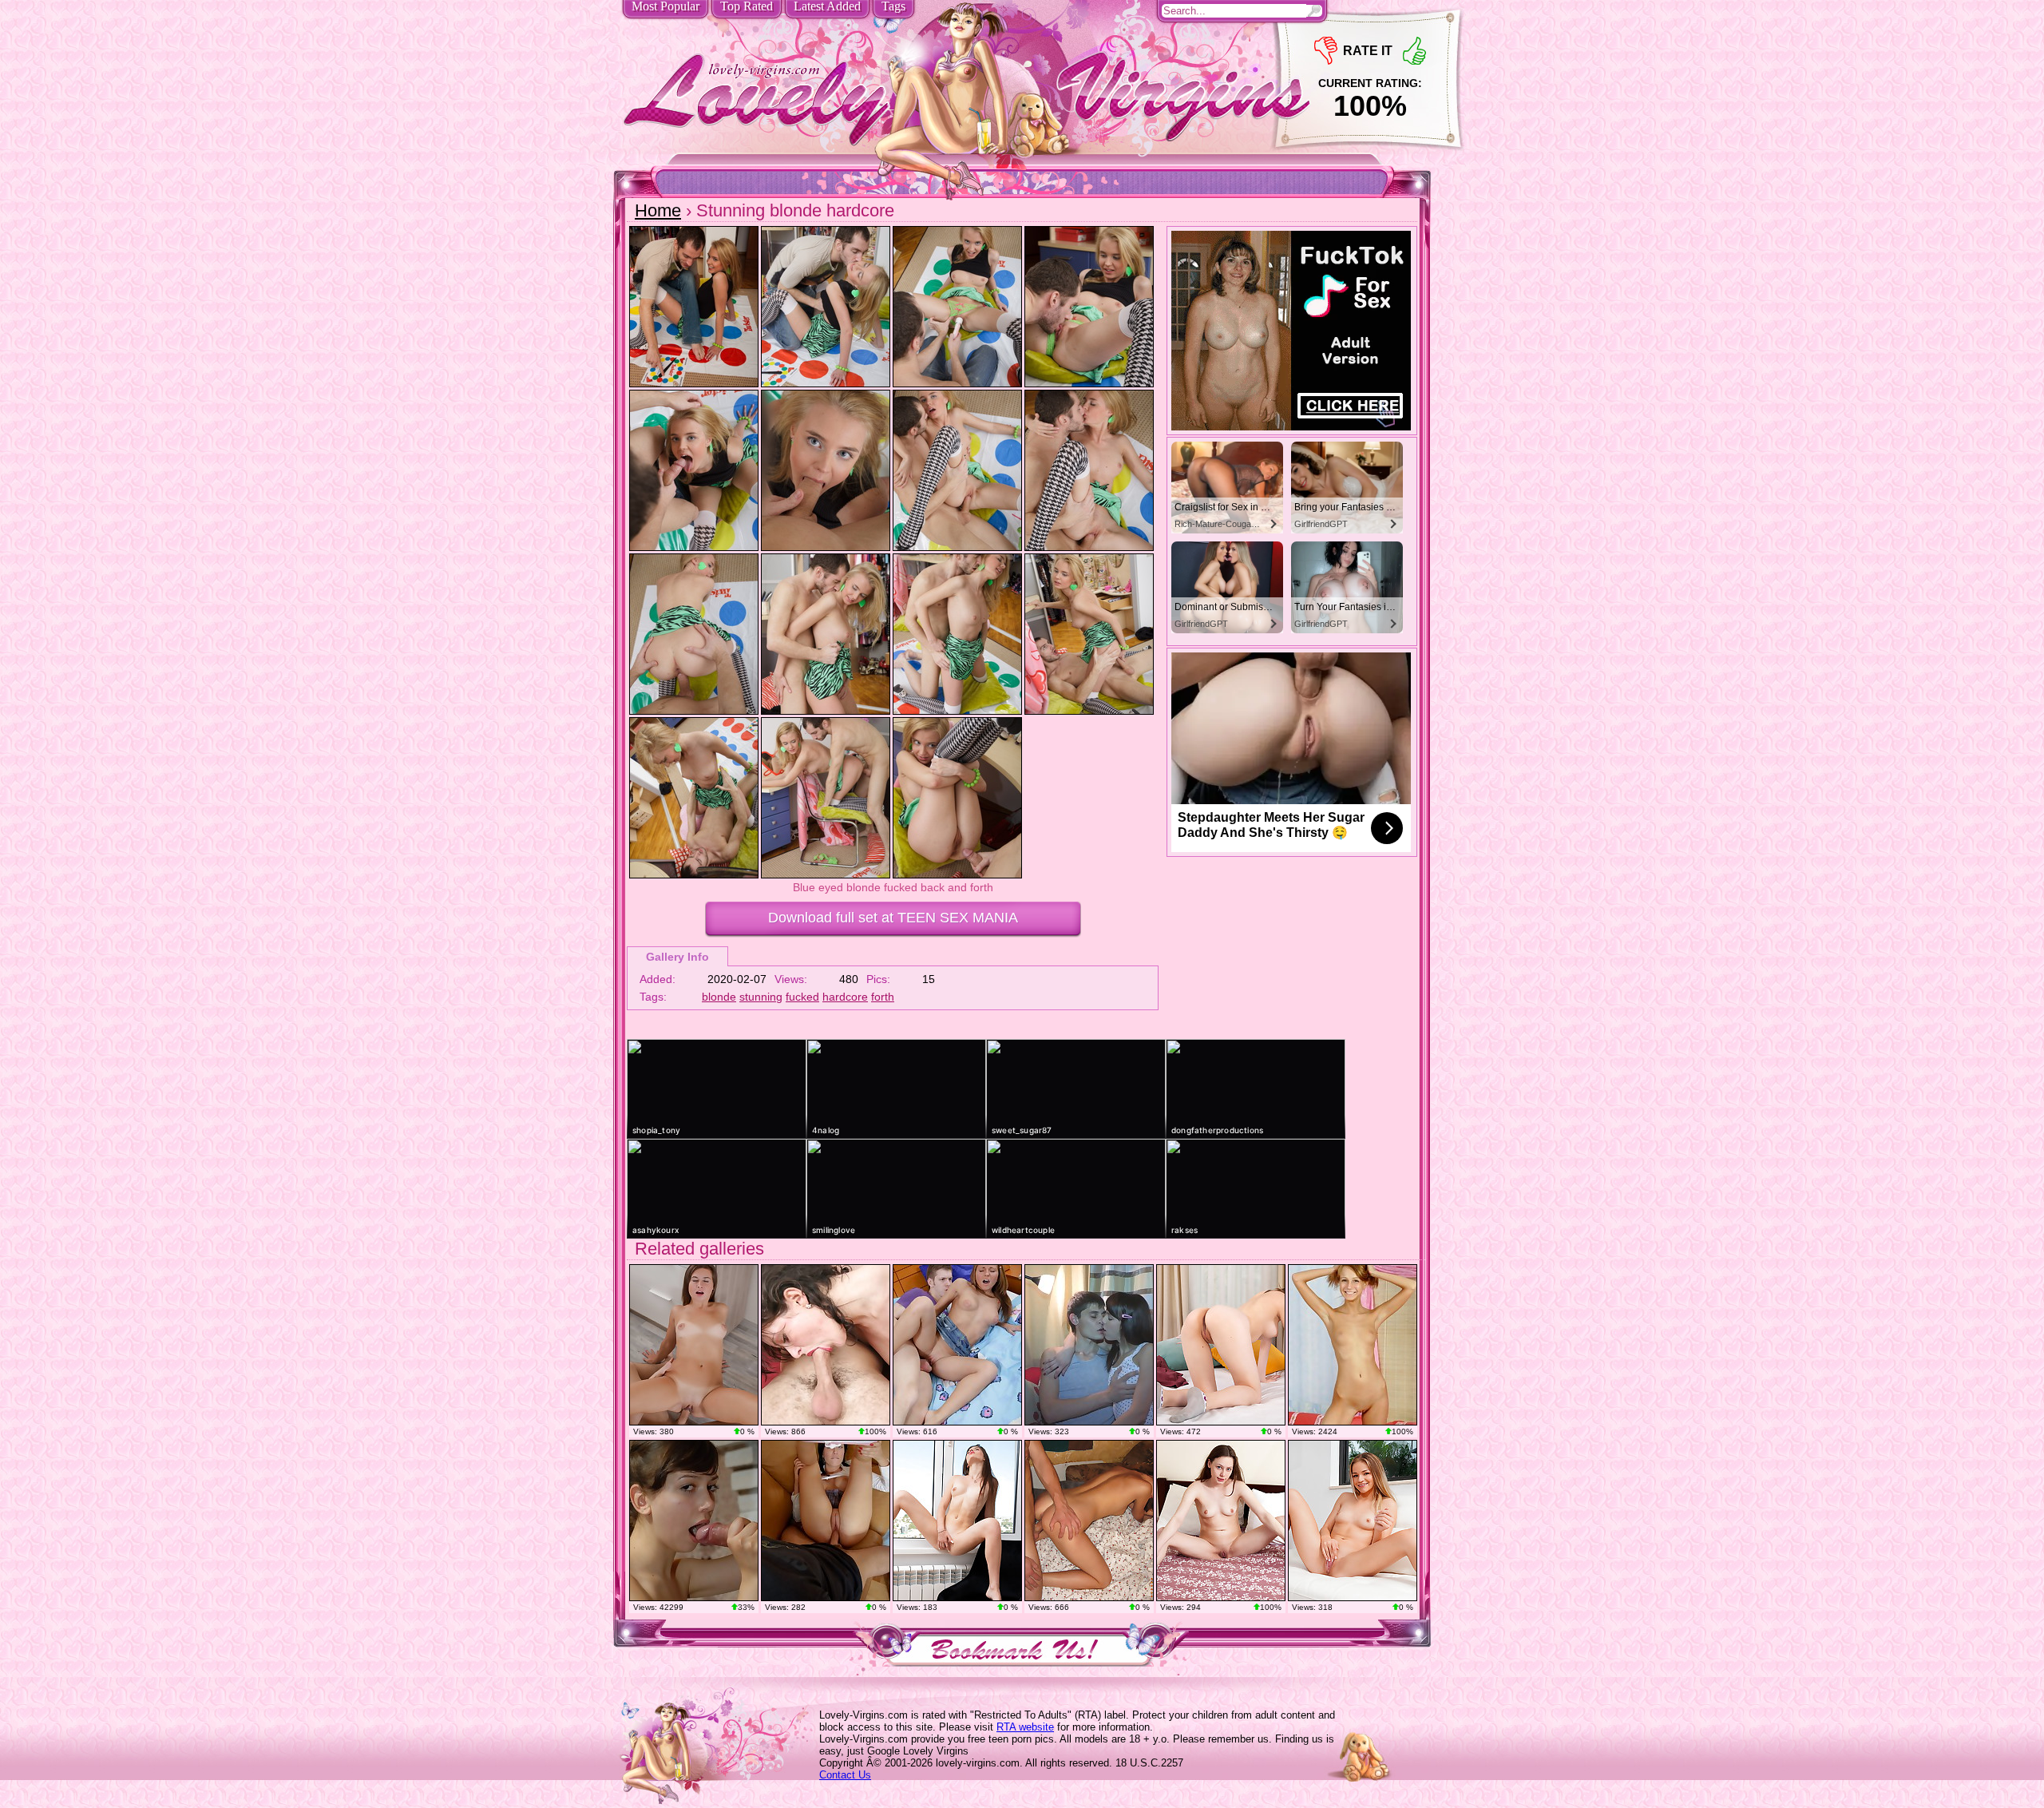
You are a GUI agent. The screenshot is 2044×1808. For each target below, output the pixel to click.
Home (658, 210)
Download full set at (893, 918)
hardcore (845, 997)
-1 (1326, 51)
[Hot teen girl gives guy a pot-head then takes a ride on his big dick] (1089, 1521)
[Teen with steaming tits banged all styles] (694, 1345)
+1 (1414, 51)
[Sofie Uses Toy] (1353, 1345)
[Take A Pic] (957, 1521)
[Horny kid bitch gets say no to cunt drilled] (957, 1345)
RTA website (1025, 1727)
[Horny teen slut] (694, 1521)
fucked (802, 997)
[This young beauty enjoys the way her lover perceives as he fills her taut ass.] (1089, 1345)
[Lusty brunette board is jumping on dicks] (826, 1345)
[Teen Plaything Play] (1221, 1345)
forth (883, 997)
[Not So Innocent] (1221, 1521)
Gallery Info (677, 957)
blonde (719, 997)
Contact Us (845, 1775)
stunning (761, 997)
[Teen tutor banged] (826, 1521)
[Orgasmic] (1353, 1521)
